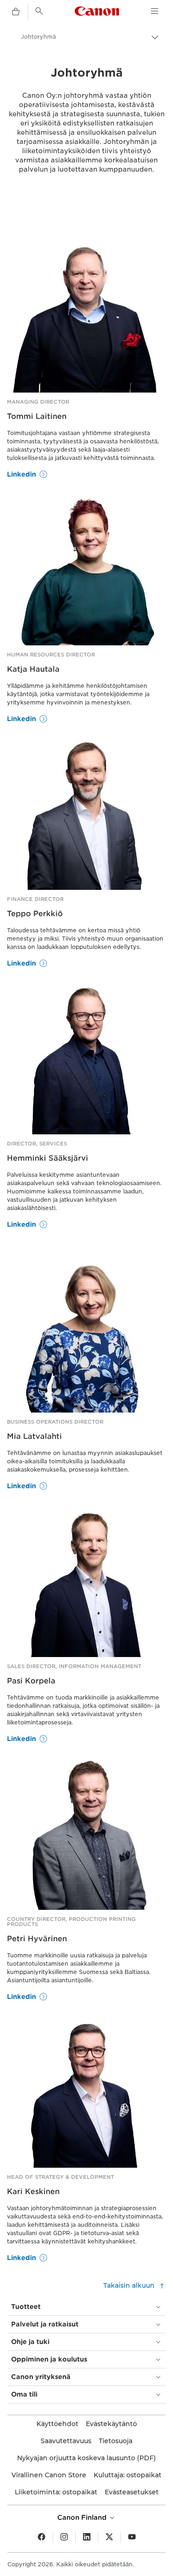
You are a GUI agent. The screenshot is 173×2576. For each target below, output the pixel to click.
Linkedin (21, 474)
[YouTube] (132, 2537)
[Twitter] (109, 2537)
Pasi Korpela (31, 1681)
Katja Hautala (33, 669)
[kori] (16, 12)
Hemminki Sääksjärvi (48, 1158)
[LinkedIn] (87, 2537)
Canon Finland (83, 2517)
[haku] (39, 11)
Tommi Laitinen (37, 416)
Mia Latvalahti (34, 1436)
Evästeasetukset (132, 2492)
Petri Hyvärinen (37, 1939)
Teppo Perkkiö (35, 914)
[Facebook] (42, 2537)
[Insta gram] (64, 2537)
